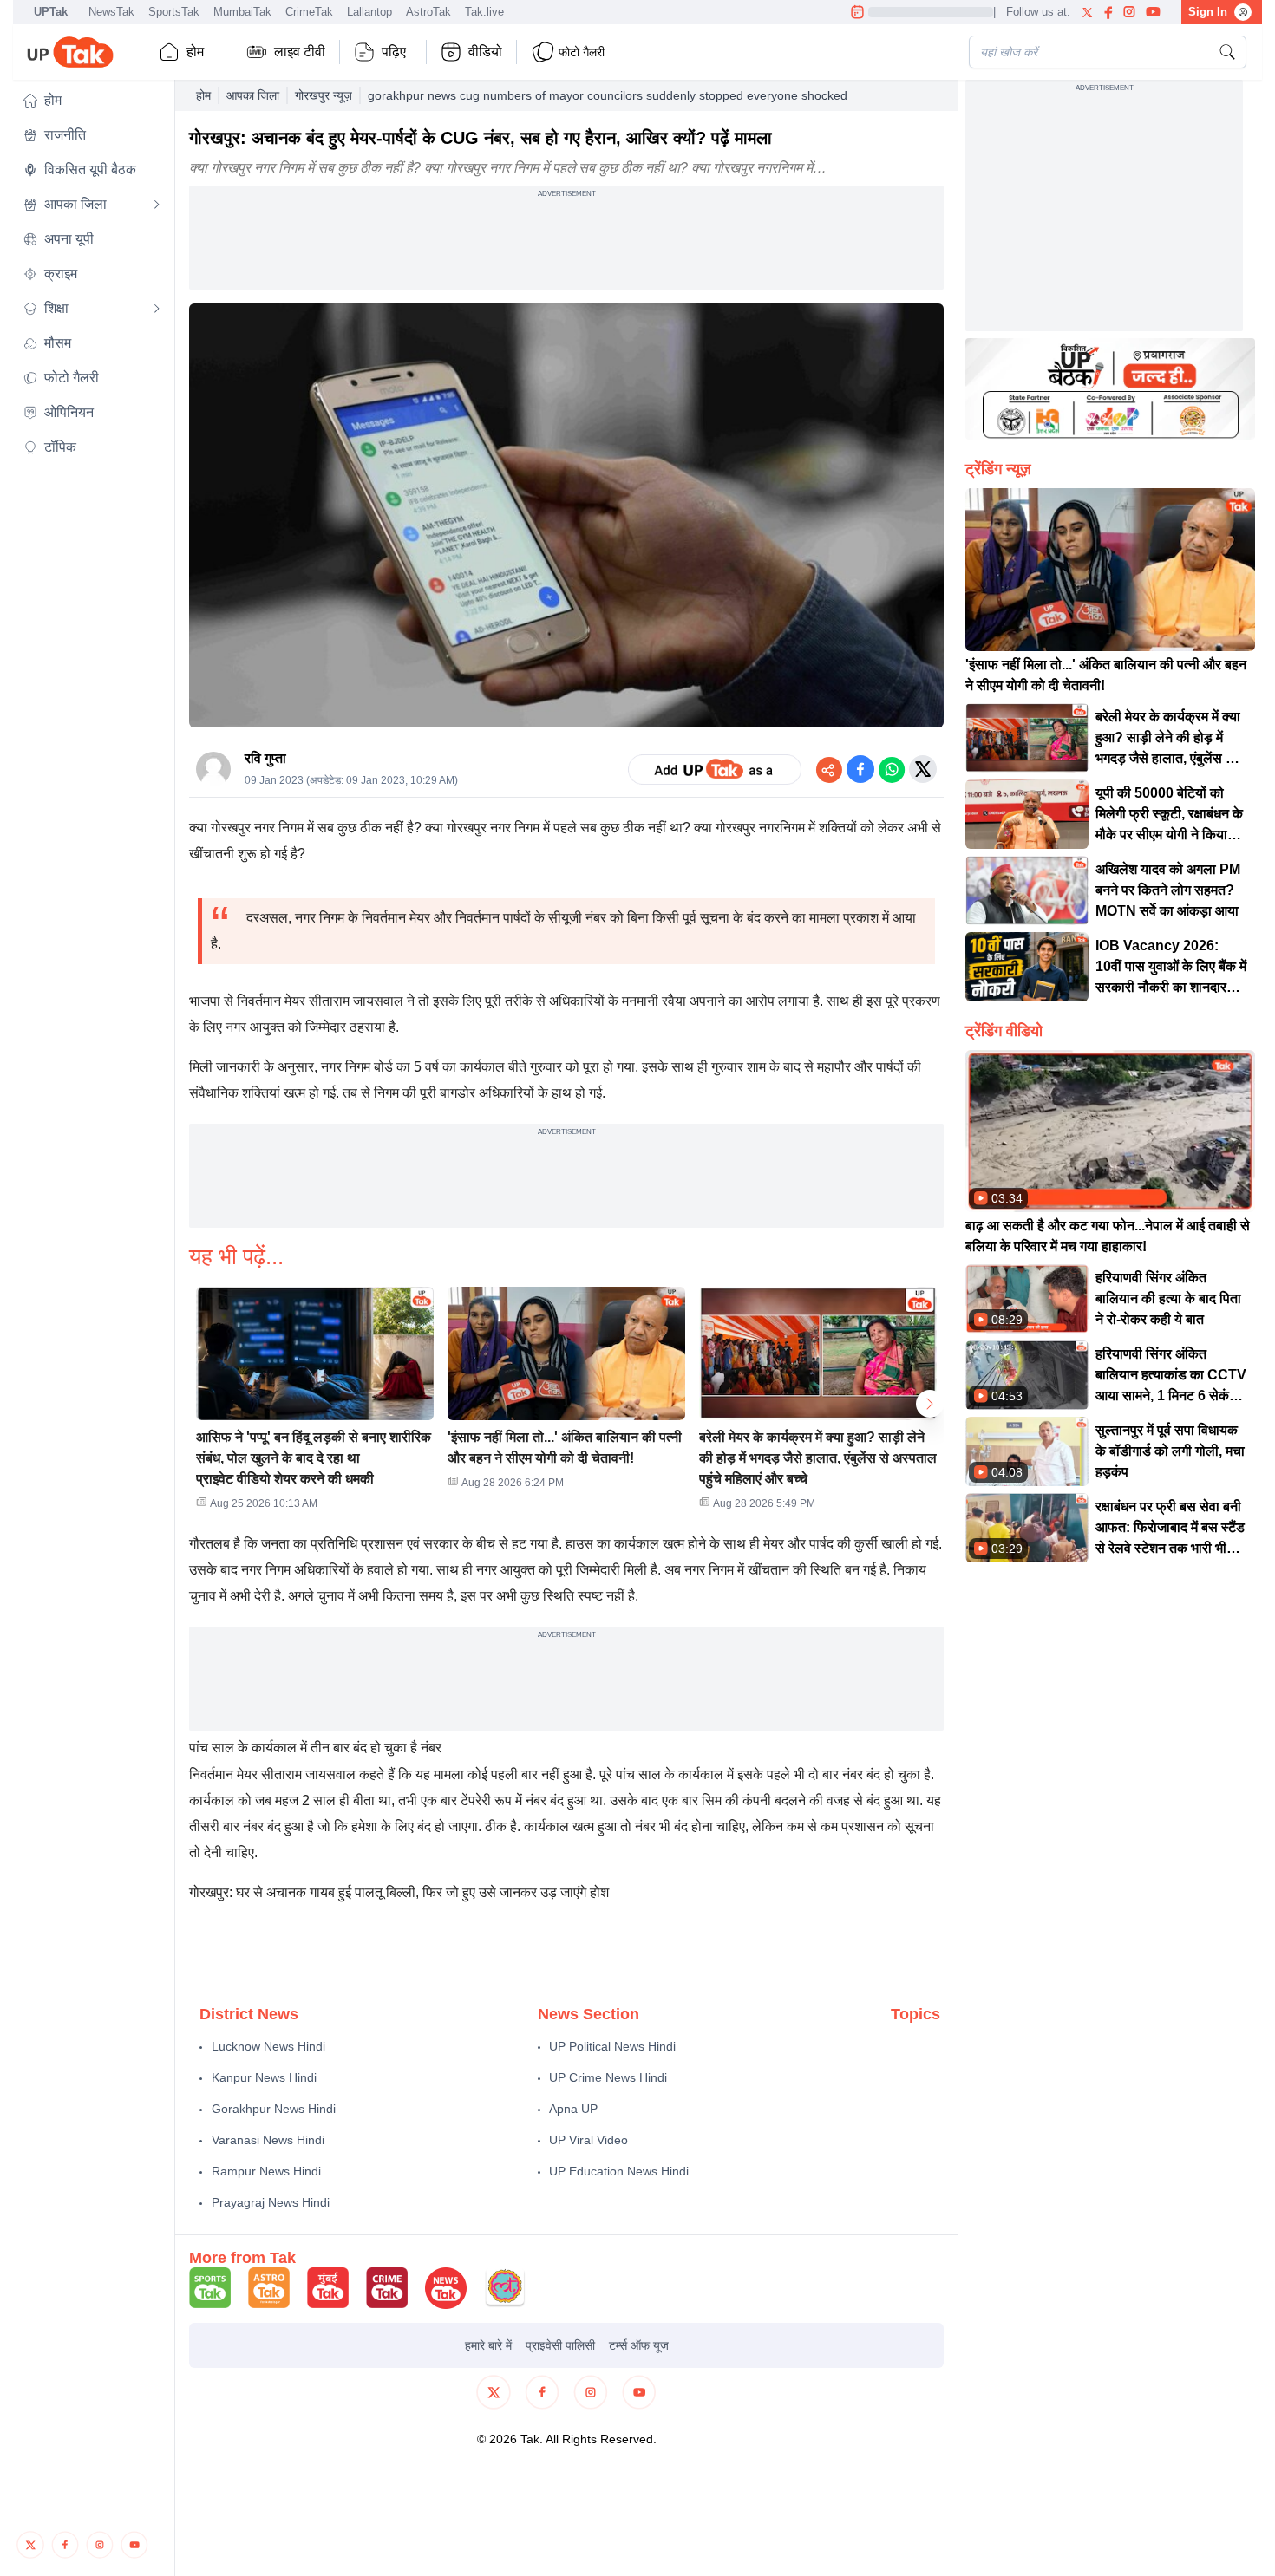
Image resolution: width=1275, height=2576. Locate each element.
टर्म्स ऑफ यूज (639, 2345)
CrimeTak (309, 12)
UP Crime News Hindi (608, 2077)
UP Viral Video (588, 2140)
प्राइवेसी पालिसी (560, 2345)
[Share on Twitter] (923, 769)
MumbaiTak (242, 12)
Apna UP (573, 2109)
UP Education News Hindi (619, 2171)
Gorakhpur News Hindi (274, 2109)
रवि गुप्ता (265, 758)
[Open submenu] (157, 205)
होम (195, 52)
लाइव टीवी (300, 52)
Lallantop (369, 12)
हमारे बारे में (488, 2345)
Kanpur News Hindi (264, 2077)
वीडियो (485, 52)
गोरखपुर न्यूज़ (324, 95)
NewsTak (111, 12)
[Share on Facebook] (860, 769)
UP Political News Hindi (612, 2046)
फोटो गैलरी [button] (582, 52)
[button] (92, 101)
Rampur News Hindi (266, 2171)
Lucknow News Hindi (268, 2046)
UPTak (51, 12)
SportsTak (174, 12)
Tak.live (484, 12)
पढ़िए (394, 52)
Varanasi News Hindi (268, 2140)
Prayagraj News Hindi (271, 2202)
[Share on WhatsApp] (892, 769)
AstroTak (428, 12)
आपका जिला (253, 95)
